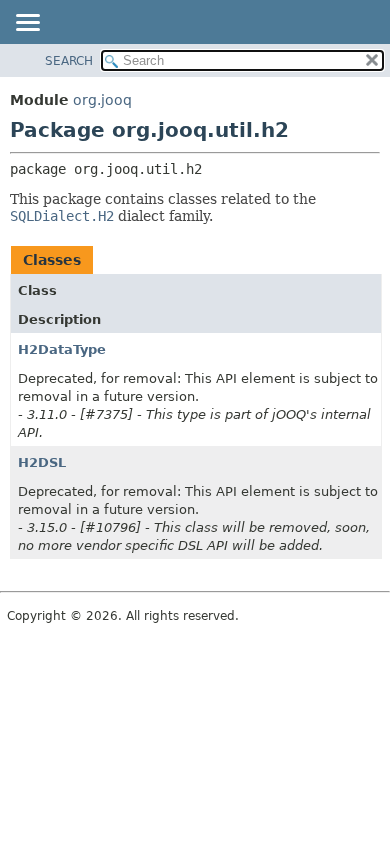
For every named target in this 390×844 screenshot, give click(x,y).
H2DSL (42, 462)
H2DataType (62, 349)
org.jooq (102, 100)
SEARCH (69, 61)
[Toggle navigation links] (27, 24)
